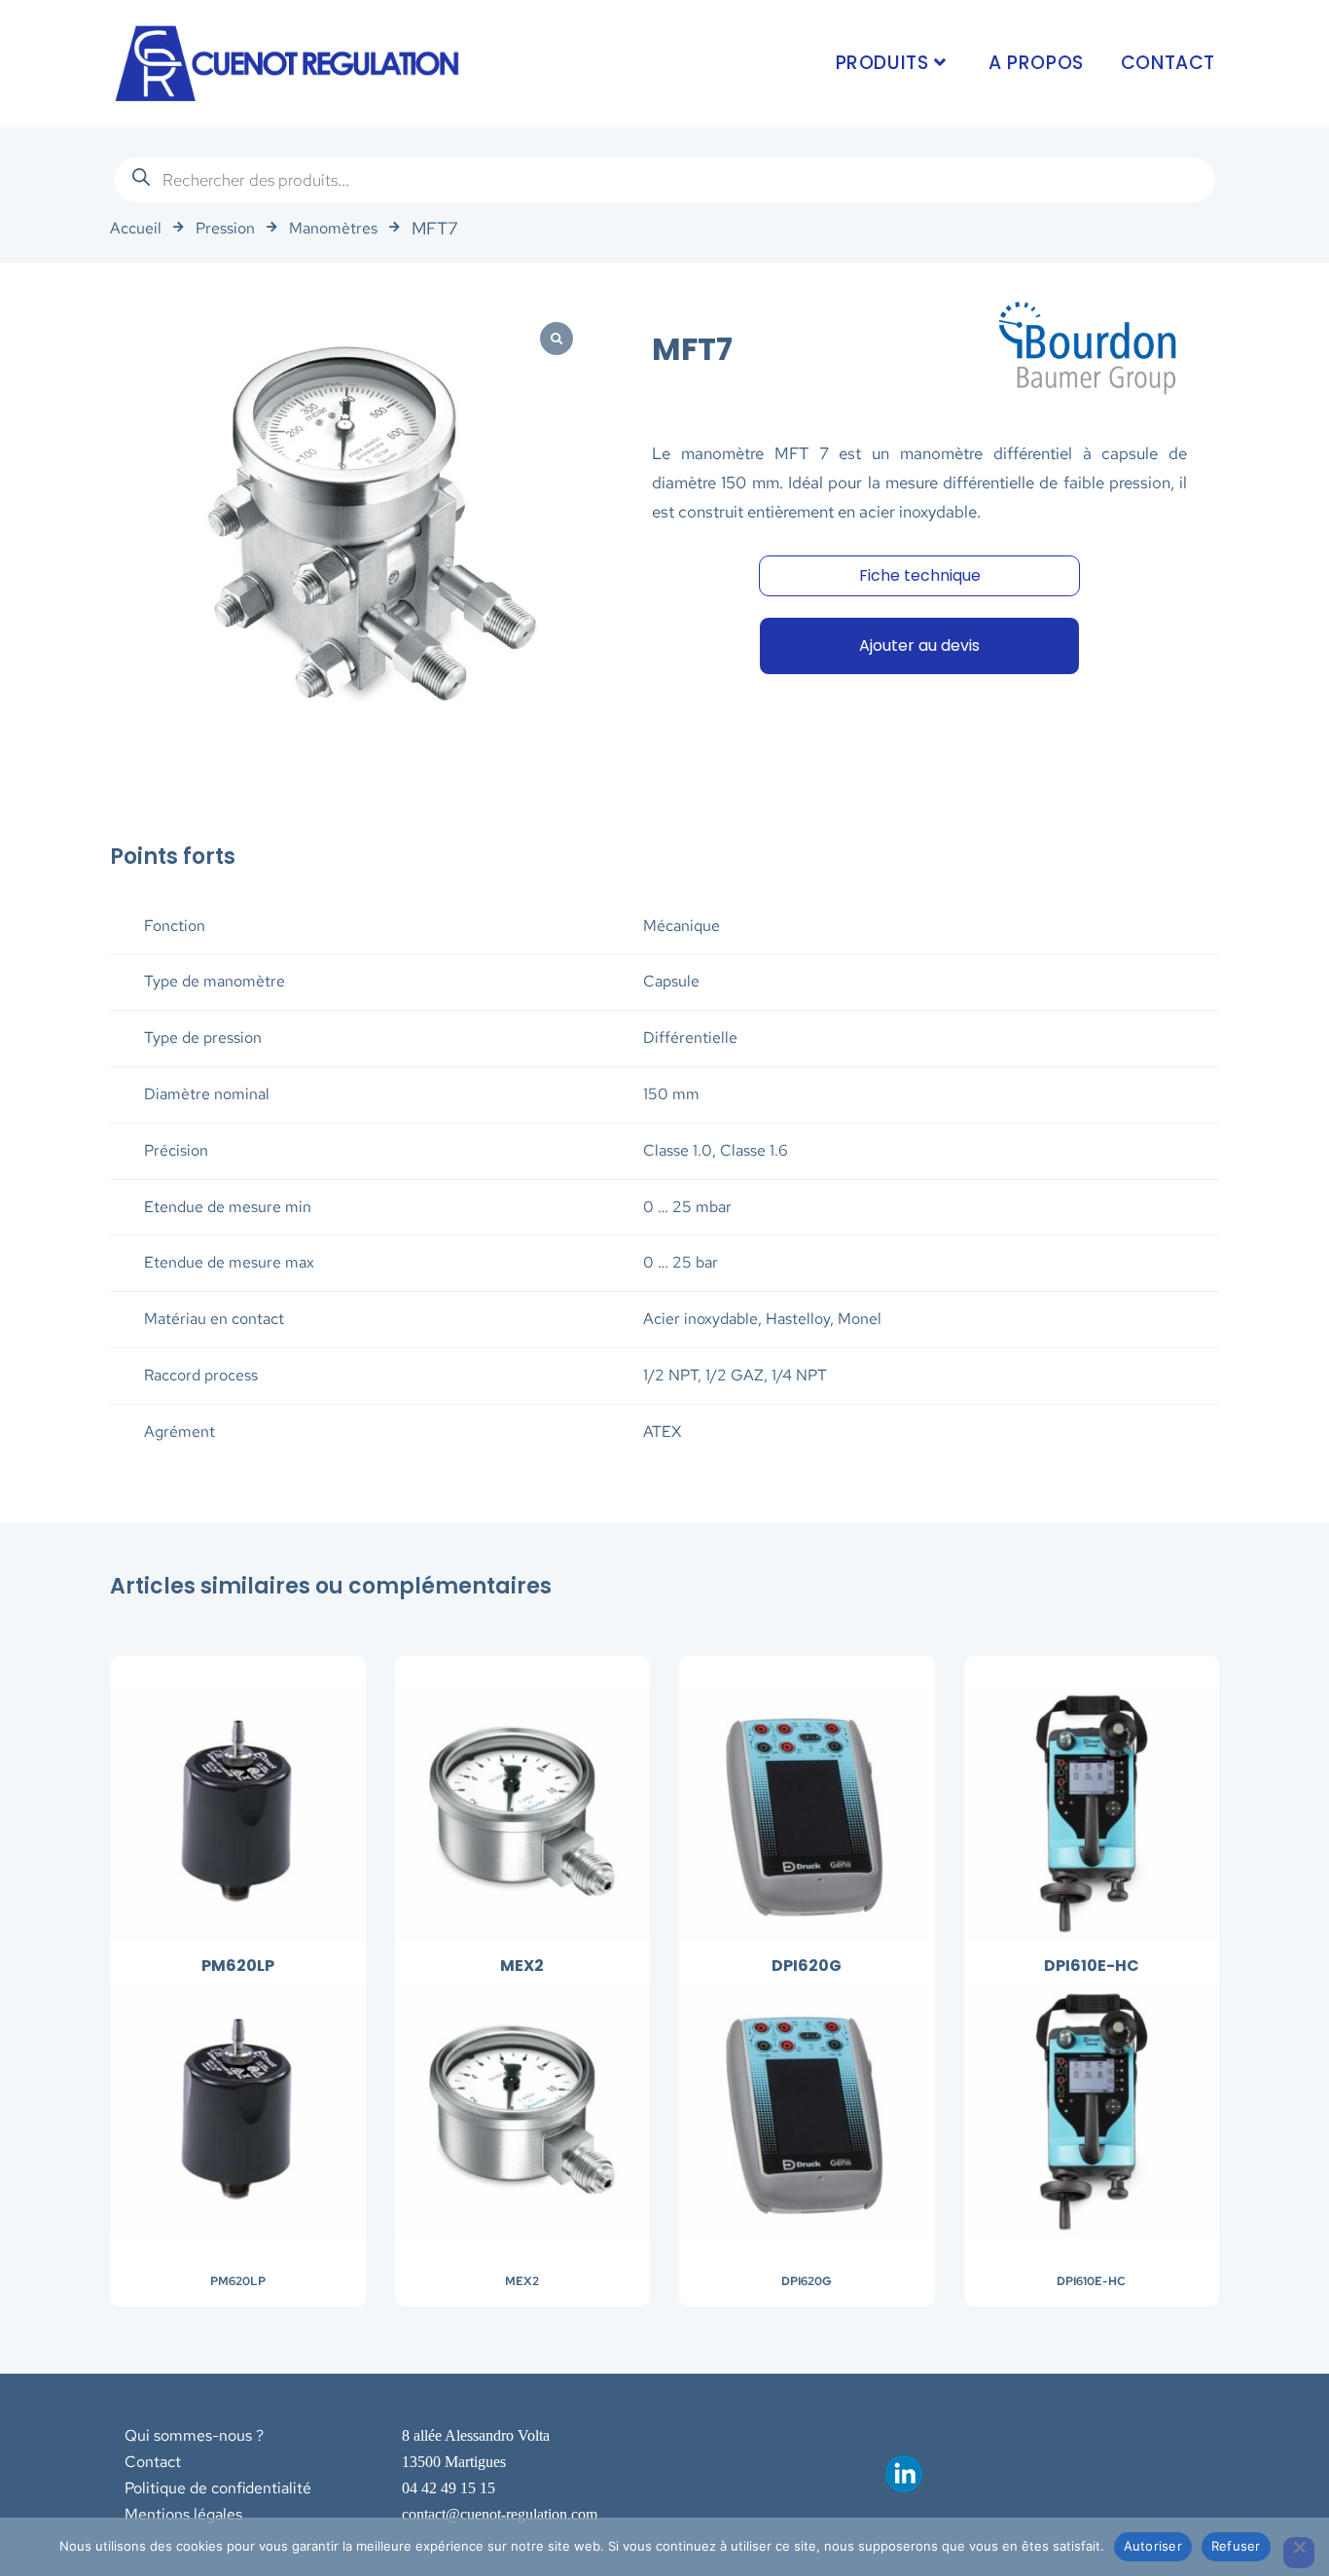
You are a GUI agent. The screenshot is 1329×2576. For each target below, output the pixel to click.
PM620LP (238, 2281)
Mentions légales (183, 2514)
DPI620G (807, 2281)
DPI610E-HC (1091, 2281)
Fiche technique (920, 575)
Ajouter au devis (919, 645)
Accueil (136, 228)
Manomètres (333, 228)
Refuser (1236, 2546)
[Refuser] (1299, 2553)
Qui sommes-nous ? (194, 2435)
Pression (225, 228)
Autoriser (1153, 2546)
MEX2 (522, 2281)
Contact (153, 2462)
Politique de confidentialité (218, 2488)
